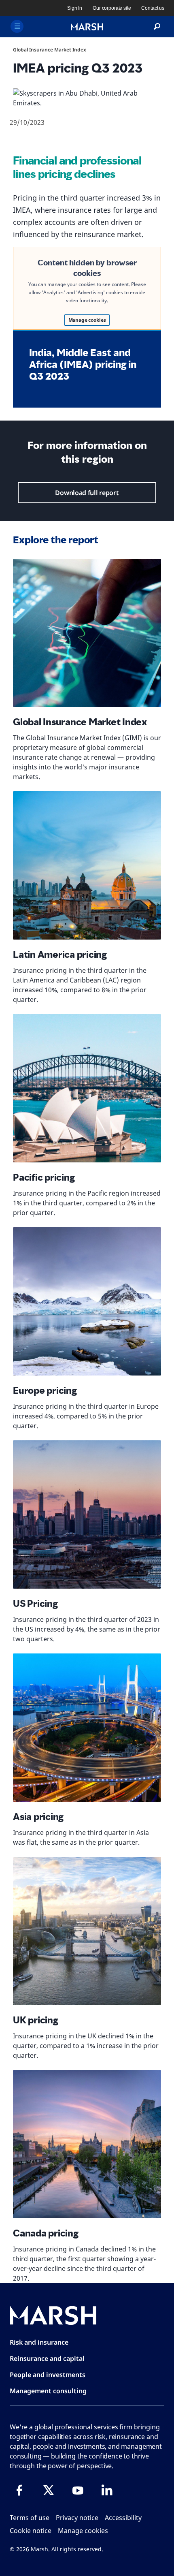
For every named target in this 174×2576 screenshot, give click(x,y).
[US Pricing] (87, 1514)
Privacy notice (77, 2518)
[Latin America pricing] (87, 865)
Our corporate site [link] (112, 8)
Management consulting (48, 2391)
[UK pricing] (87, 1931)
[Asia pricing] (87, 1728)
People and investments (48, 2375)
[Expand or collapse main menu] (17, 26)
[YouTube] (78, 2490)
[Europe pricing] (87, 1301)
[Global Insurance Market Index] (87, 633)
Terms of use (30, 2518)
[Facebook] (19, 2490)
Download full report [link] (87, 493)
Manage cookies (87, 320)
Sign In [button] (75, 8)
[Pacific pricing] (87, 1088)
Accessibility (123, 2518)
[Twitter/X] (49, 2490)
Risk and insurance (39, 2342)
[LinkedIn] (107, 2490)
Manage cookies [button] (83, 2531)
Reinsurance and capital (47, 2358)
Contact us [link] (153, 8)
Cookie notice (31, 2531)
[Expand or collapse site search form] (157, 27)
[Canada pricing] (87, 2144)
